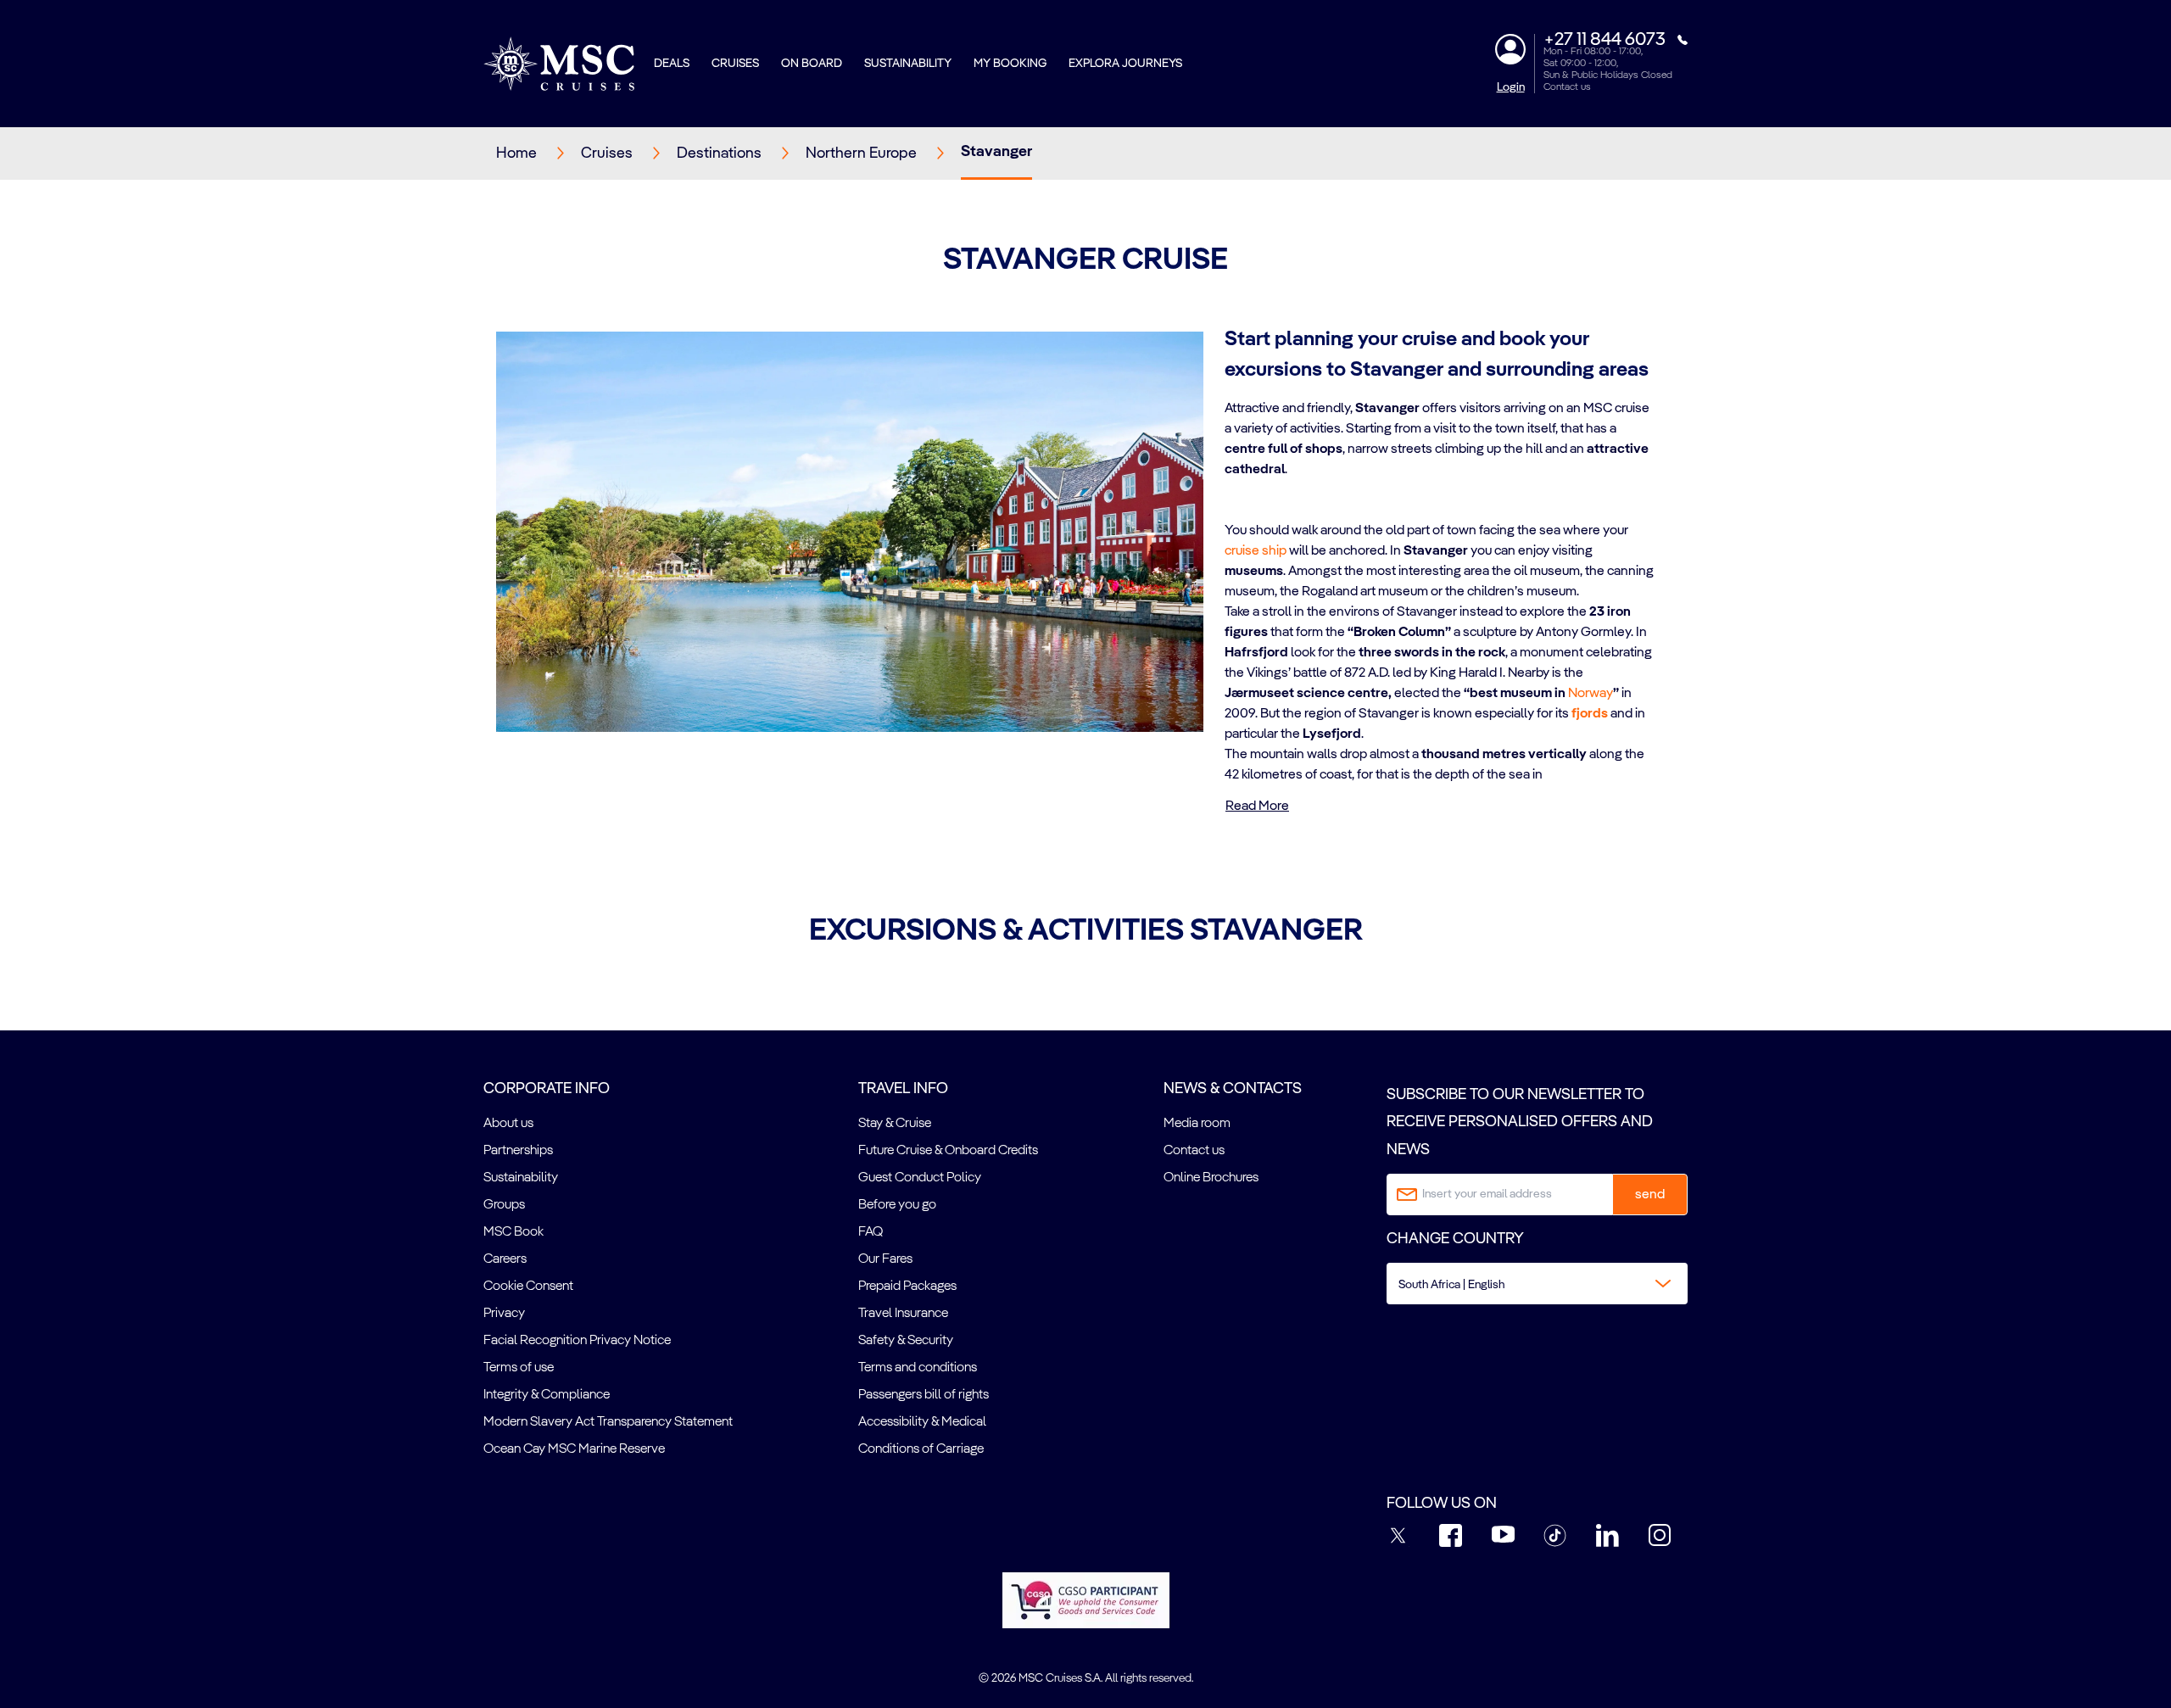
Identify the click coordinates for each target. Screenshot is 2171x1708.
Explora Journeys (1125, 64)
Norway (1591, 694)
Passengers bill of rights (924, 1395)
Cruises (735, 64)
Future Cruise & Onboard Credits (948, 1151)
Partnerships (518, 1151)
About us (508, 1124)
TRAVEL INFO (903, 1089)
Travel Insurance (903, 1314)
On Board (812, 64)
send (1650, 1195)
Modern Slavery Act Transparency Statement (608, 1422)
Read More (1257, 807)
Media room (1197, 1124)
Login (1511, 87)
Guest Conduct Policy (920, 1178)
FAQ (871, 1232)
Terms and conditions (918, 1368)
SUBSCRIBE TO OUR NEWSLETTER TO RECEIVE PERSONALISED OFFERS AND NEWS (1520, 1122)
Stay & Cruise (895, 1124)
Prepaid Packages (907, 1287)
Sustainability (908, 64)
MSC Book (513, 1232)
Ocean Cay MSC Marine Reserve (574, 1449)
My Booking (1010, 64)
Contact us (1567, 87)
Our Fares (885, 1259)
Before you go (897, 1205)
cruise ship (1256, 551)
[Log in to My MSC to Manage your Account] (1510, 49)
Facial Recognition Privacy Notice (577, 1341)
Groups (504, 1205)
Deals (672, 64)
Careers (505, 1259)
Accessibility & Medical (922, 1422)
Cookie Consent (528, 1287)
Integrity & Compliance (547, 1395)
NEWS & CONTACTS (1233, 1089)
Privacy (504, 1314)
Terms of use (519, 1368)
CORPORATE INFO (547, 1089)
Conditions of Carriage (921, 1449)
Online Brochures (1211, 1178)
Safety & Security (906, 1341)
